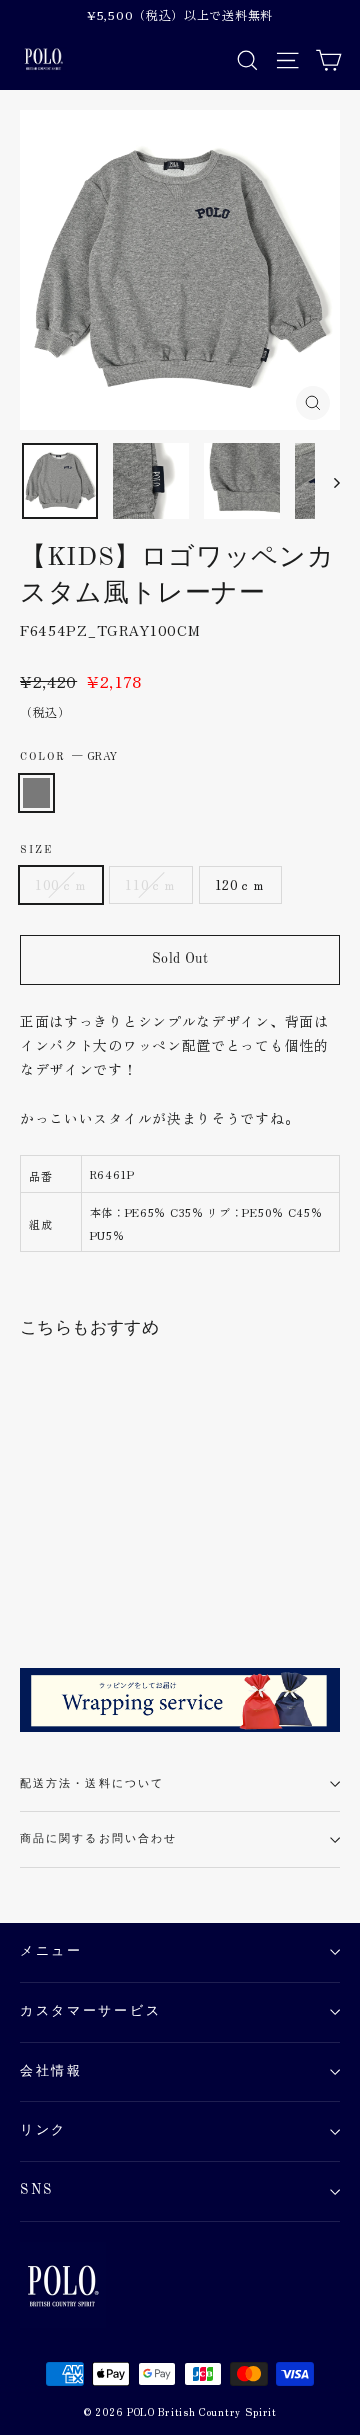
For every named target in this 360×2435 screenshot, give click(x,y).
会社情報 (51, 2071)
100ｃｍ (61, 884)
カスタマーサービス (90, 2011)
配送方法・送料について (92, 1784)
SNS (37, 2190)
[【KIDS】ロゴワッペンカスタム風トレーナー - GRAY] (31, 1588)
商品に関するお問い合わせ (98, 1839)
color (69, 755)
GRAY (36, 793)
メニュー (51, 1951)
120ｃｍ (240, 884)
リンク (43, 2130)
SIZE (36, 850)
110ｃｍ (150, 884)
